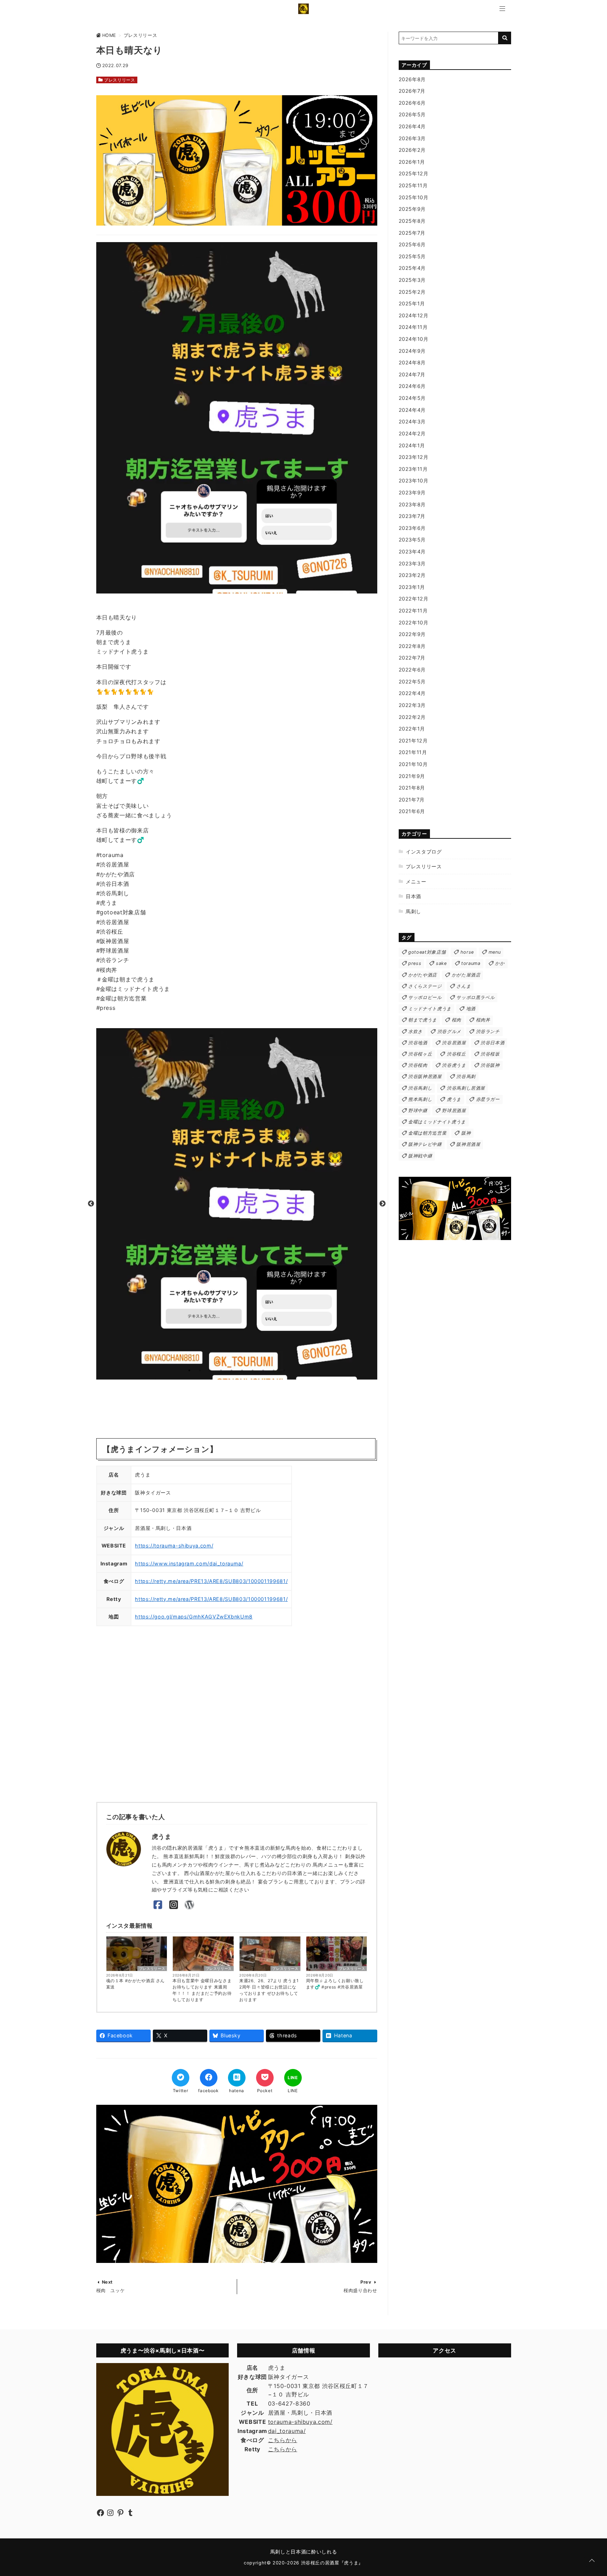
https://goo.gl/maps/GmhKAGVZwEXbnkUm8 (194, 1617)
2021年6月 (412, 811)
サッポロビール (425, 997)
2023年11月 (413, 469)
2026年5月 (412, 114)
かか (500, 963)
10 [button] (284, 1370)
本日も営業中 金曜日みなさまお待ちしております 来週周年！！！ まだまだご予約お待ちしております (202, 1990)
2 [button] (200, 1370)
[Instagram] (174, 1905)
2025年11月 (413, 185)
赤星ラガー (488, 1099)
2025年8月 (412, 221)
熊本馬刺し (420, 1099)
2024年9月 (412, 351)
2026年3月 (412, 138)
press (415, 963)
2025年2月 (412, 292)
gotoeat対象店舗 (427, 952)
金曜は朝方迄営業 (427, 1133)
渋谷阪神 (490, 1065)
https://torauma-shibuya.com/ (174, 1546)
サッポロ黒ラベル (475, 997)
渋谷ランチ (488, 1031)
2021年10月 (413, 764)
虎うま (454, 1099)
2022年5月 (412, 682)
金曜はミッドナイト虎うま (437, 1122)
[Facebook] (158, 1905)
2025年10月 (414, 197)
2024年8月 (412, 362)
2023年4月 (412, 551)
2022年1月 (412, 729)
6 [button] (242, 1370)
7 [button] (253, 1370)
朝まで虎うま (423, 1020)
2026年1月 (412, 162)
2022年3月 (412, 705)
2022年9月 (412, 634)
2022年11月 (413, 611)
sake (441, 963)
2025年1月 (412, 303)
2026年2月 (412, 150)
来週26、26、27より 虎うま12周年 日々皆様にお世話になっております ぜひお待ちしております (269, 1990)
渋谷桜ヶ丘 (420, 1054)
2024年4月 (412, 410)
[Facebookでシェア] (209, 2078)
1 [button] (189, 1370)
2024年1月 (412, 445)
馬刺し (413, 911)
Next (107, 2282)
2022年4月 (412, 693)
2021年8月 (412, 788)
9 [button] (274, 1370)
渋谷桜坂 (490, 1054)
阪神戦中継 (420, 1156)
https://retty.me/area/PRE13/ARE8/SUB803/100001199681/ (211, 1581)
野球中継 (418, 1111)
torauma (471, 963)
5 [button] (231, 1370)
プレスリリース (119, 80)
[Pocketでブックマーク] (265, 2078)
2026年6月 (412, 103)
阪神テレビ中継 (425, 1144)
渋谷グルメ (449, 1031)
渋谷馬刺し (420, 1088)
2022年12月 (414, 599)
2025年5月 (412, 256)
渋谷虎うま (454, 1065)
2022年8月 (412, 646)
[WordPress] (190, 1905)
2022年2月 (412, 717)
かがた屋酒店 (466, 975)
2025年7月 (412, 233)
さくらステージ (425, 986)
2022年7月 (412, 658)
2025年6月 (412, 244)
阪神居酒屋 (468, 1144)
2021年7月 (412, 800)
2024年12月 (414, 315)
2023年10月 (414, 481)
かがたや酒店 (423, 975)
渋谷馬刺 (466, 1076)
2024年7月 (412, 374)
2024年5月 (412, 398)
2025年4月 (412, 268)
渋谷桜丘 (456, 1054)
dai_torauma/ (287, 2431)
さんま (464, 986)
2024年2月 (412, 433)
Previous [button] (91, 1204)
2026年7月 (412, 91)
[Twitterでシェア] (181, 2078)
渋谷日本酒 (492, 1043)
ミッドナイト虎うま (430, 1009)
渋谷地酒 (418, 1043)
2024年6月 (412, 386)
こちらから (283, 2440)
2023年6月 (412, 528)
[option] (237, 1204)
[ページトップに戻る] (592, 2561)
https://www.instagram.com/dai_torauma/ (189, 1563)
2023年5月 (412, 540)
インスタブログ (424, 852)
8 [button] (263, 1370)
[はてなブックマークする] (237, 2078)
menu (495, 952)
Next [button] (383, 1204)
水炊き (415, 1031)
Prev (366, 2282)
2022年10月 (414, 622)
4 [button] (221, 1370)
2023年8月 (412, 504)
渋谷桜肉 (418, 1065)
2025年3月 (412, 280)
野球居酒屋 (454, 1111)
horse (467, 952)
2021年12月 (413, 741)
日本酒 (413, 896)
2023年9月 (412, 492)
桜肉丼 (483, 1020)
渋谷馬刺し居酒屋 (466, 1088)
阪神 (466, 1133)
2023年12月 (414, 457)
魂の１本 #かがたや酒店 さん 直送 (136, 1984)
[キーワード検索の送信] (505, 38)
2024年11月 (413, 327)
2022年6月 (412, 670)
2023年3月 (412, 563)
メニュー (416, 881)
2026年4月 (412, 126)
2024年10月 (414, 339)
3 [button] (210, 1370)
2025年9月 (412, 209)
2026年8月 (412, 79)
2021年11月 (413, 752)
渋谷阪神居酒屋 (425, 1076)
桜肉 (456, 1020)
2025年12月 (414, 173)
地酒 (471, 1009)
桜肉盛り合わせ (360, 2291)
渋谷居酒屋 (454, 1043)
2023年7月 (412, 516)
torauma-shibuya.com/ (300, 2422)
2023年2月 (412, 575)
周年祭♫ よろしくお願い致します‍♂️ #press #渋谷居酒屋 (335, 1984)
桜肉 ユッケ (111, 2291)
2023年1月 (412, 587)
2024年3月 (412, 421)
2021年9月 (412, 776)
